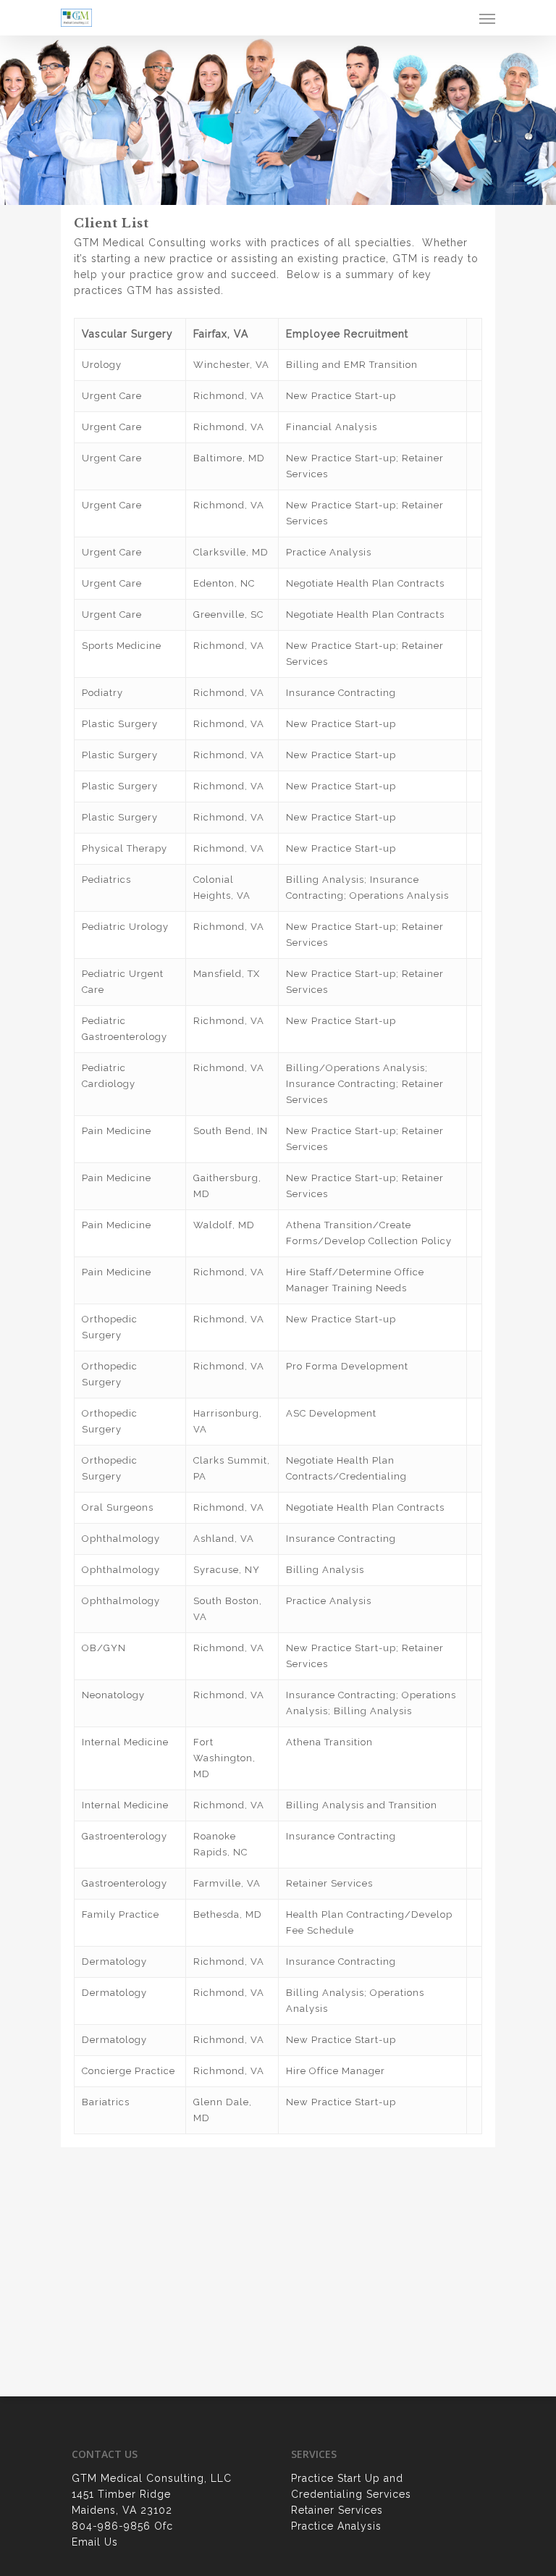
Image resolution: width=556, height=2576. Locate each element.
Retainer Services (337, 2510)
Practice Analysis (336, 2526)
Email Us (95, 2542)
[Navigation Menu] (487, 18)
